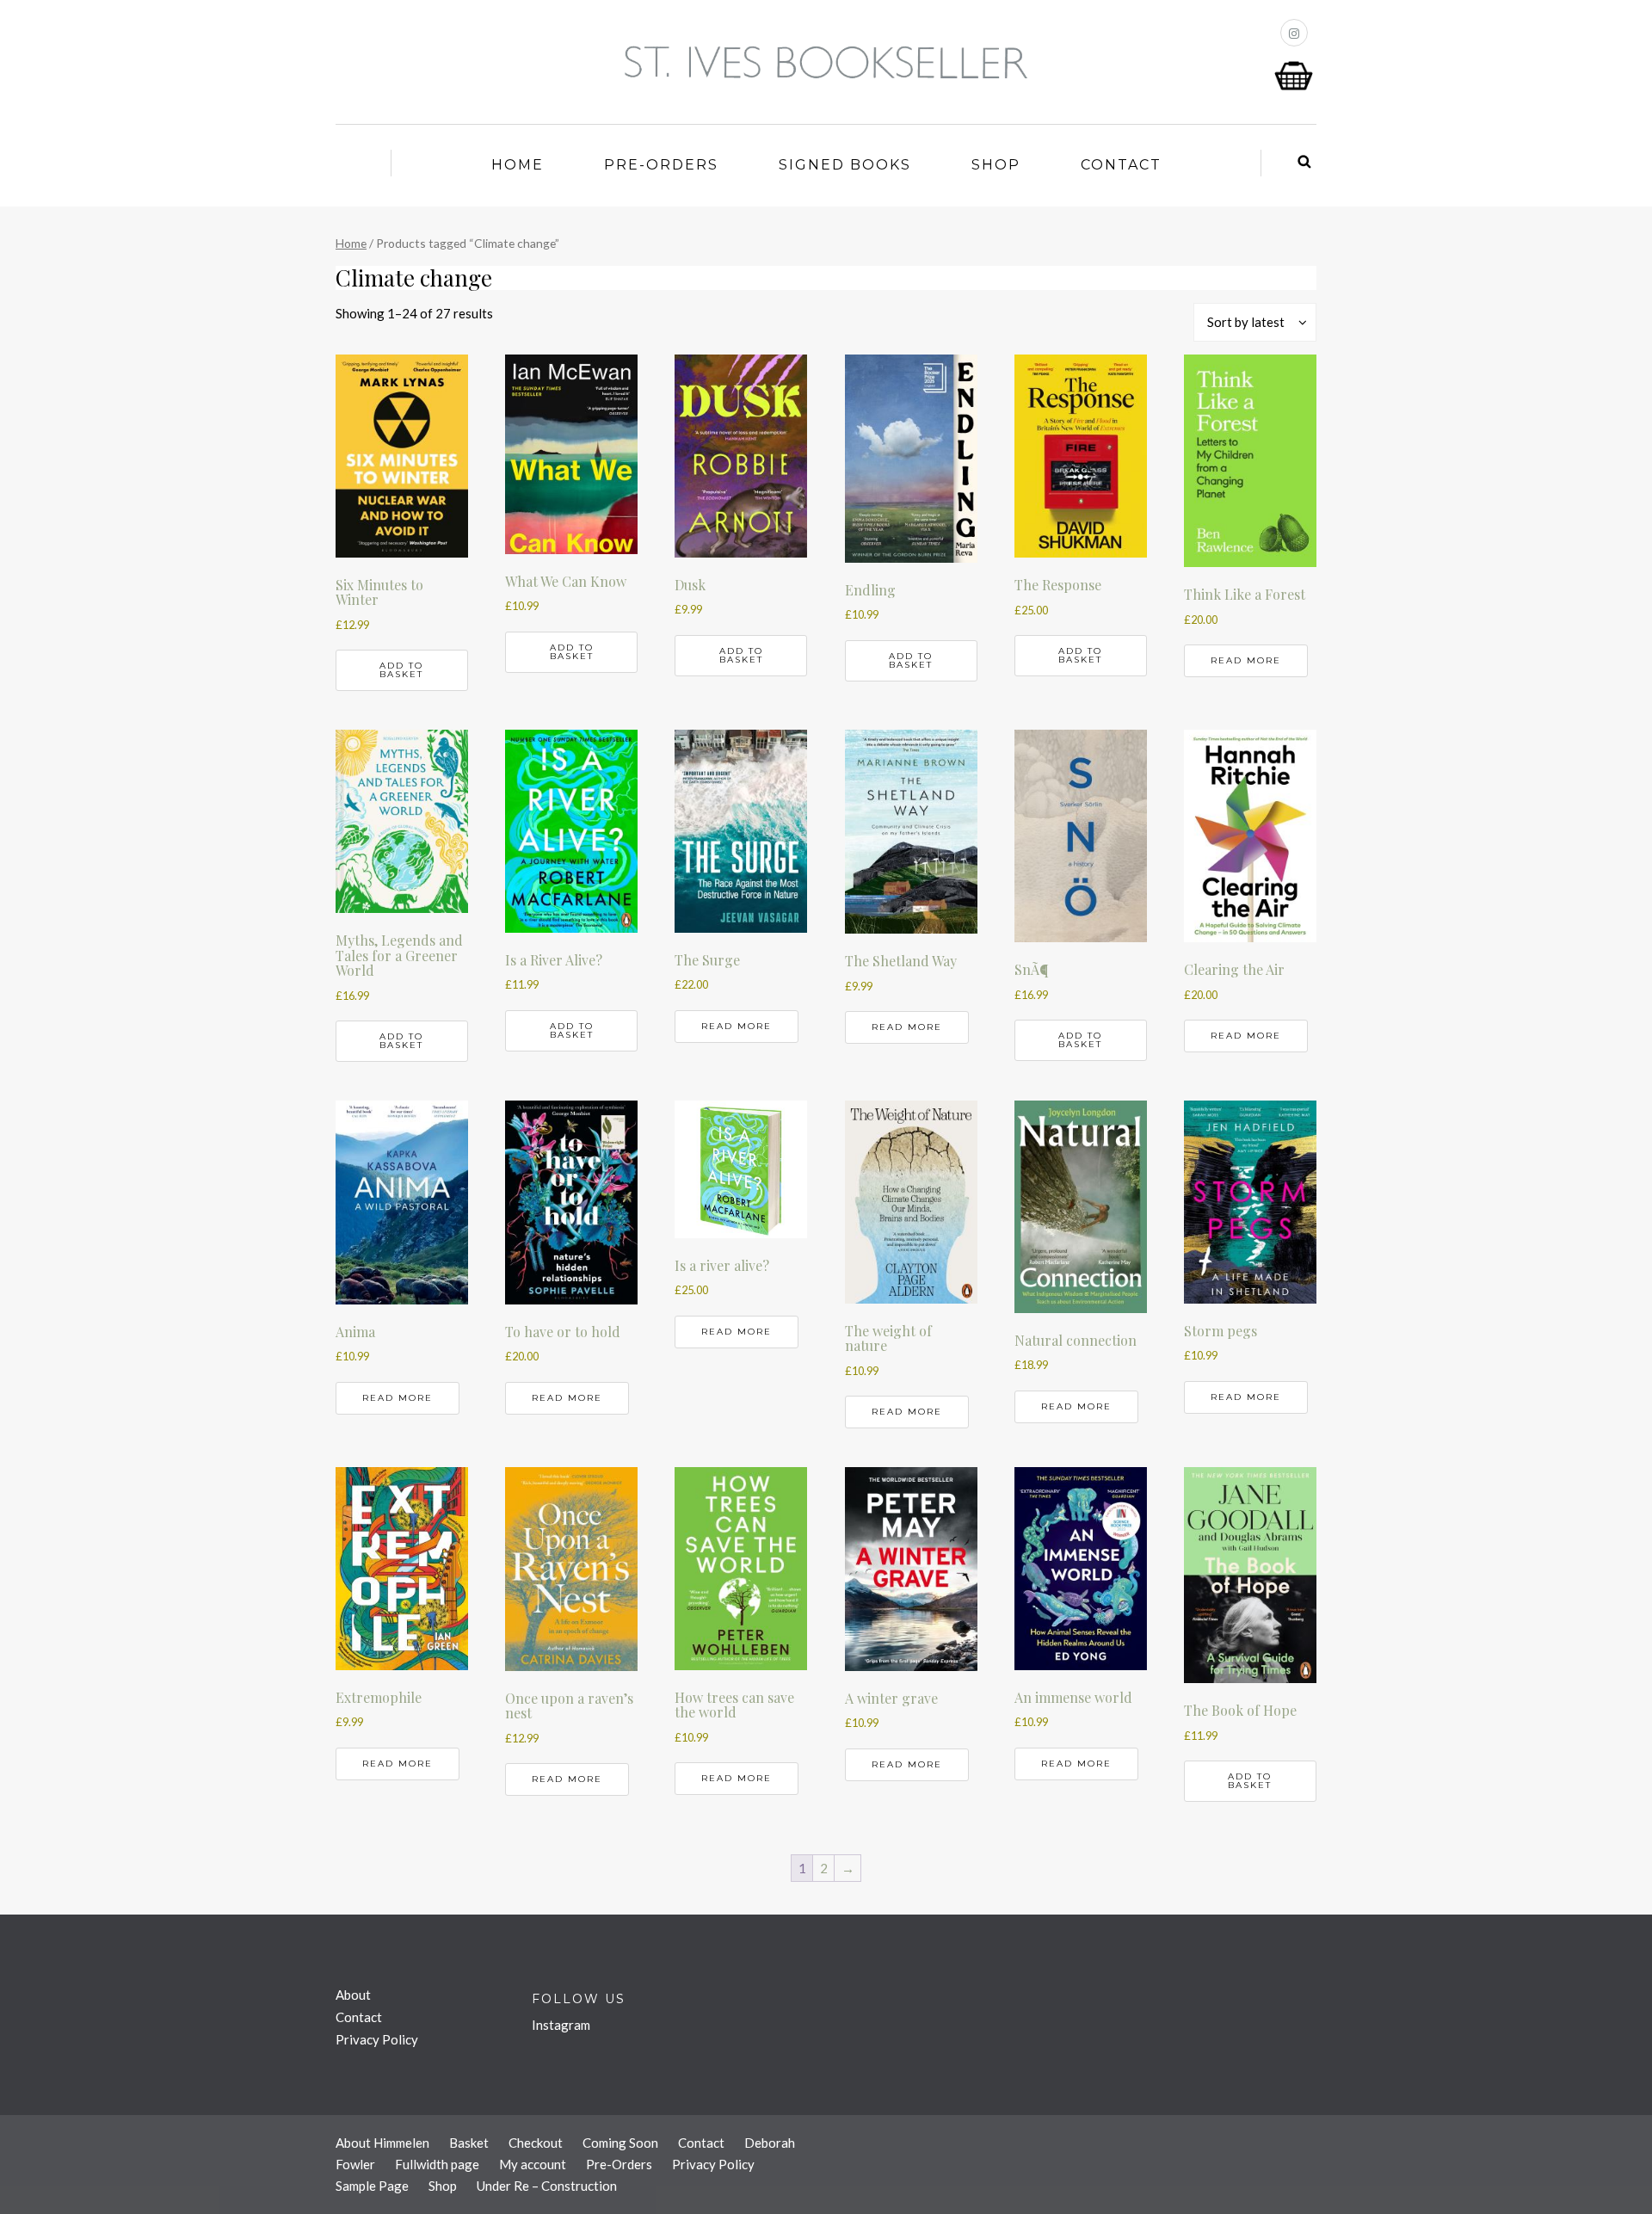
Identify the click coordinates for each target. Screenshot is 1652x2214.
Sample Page (372, 2186)
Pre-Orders (661, 165)
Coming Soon (620, 2143)
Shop (996, 165)
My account (533, 2164)
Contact (1121, 165)
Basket (469, 2143)
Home (518, 165)
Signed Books (845, 165)
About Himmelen (382, 2143)
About (353, 1995)
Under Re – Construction (547, 2186)
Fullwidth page (437, 2164)
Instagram (561, 2025)
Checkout (536, 2143)
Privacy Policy (377, 2039)
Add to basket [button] (401, 670)
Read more (1246, 660)
